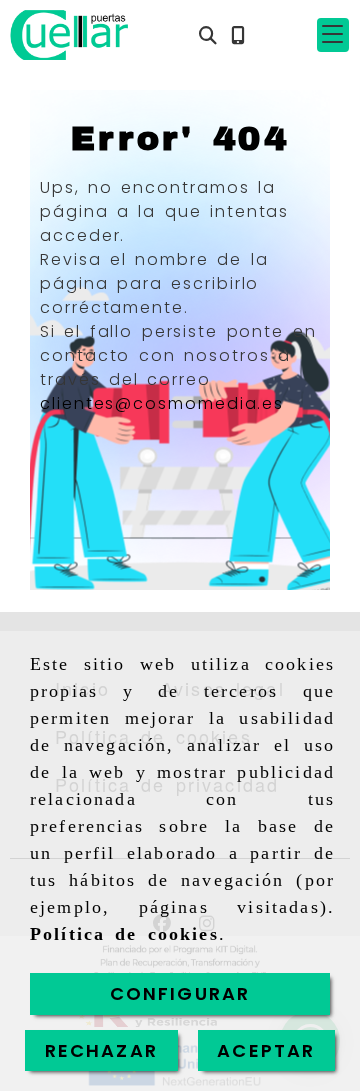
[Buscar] (208, 35)
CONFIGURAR (180, 993)
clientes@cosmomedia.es (162, 403)
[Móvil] (238, 35)
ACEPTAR (266, 1050)
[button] (333, 35)
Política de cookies (124, 934)
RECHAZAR (101, 1050)
